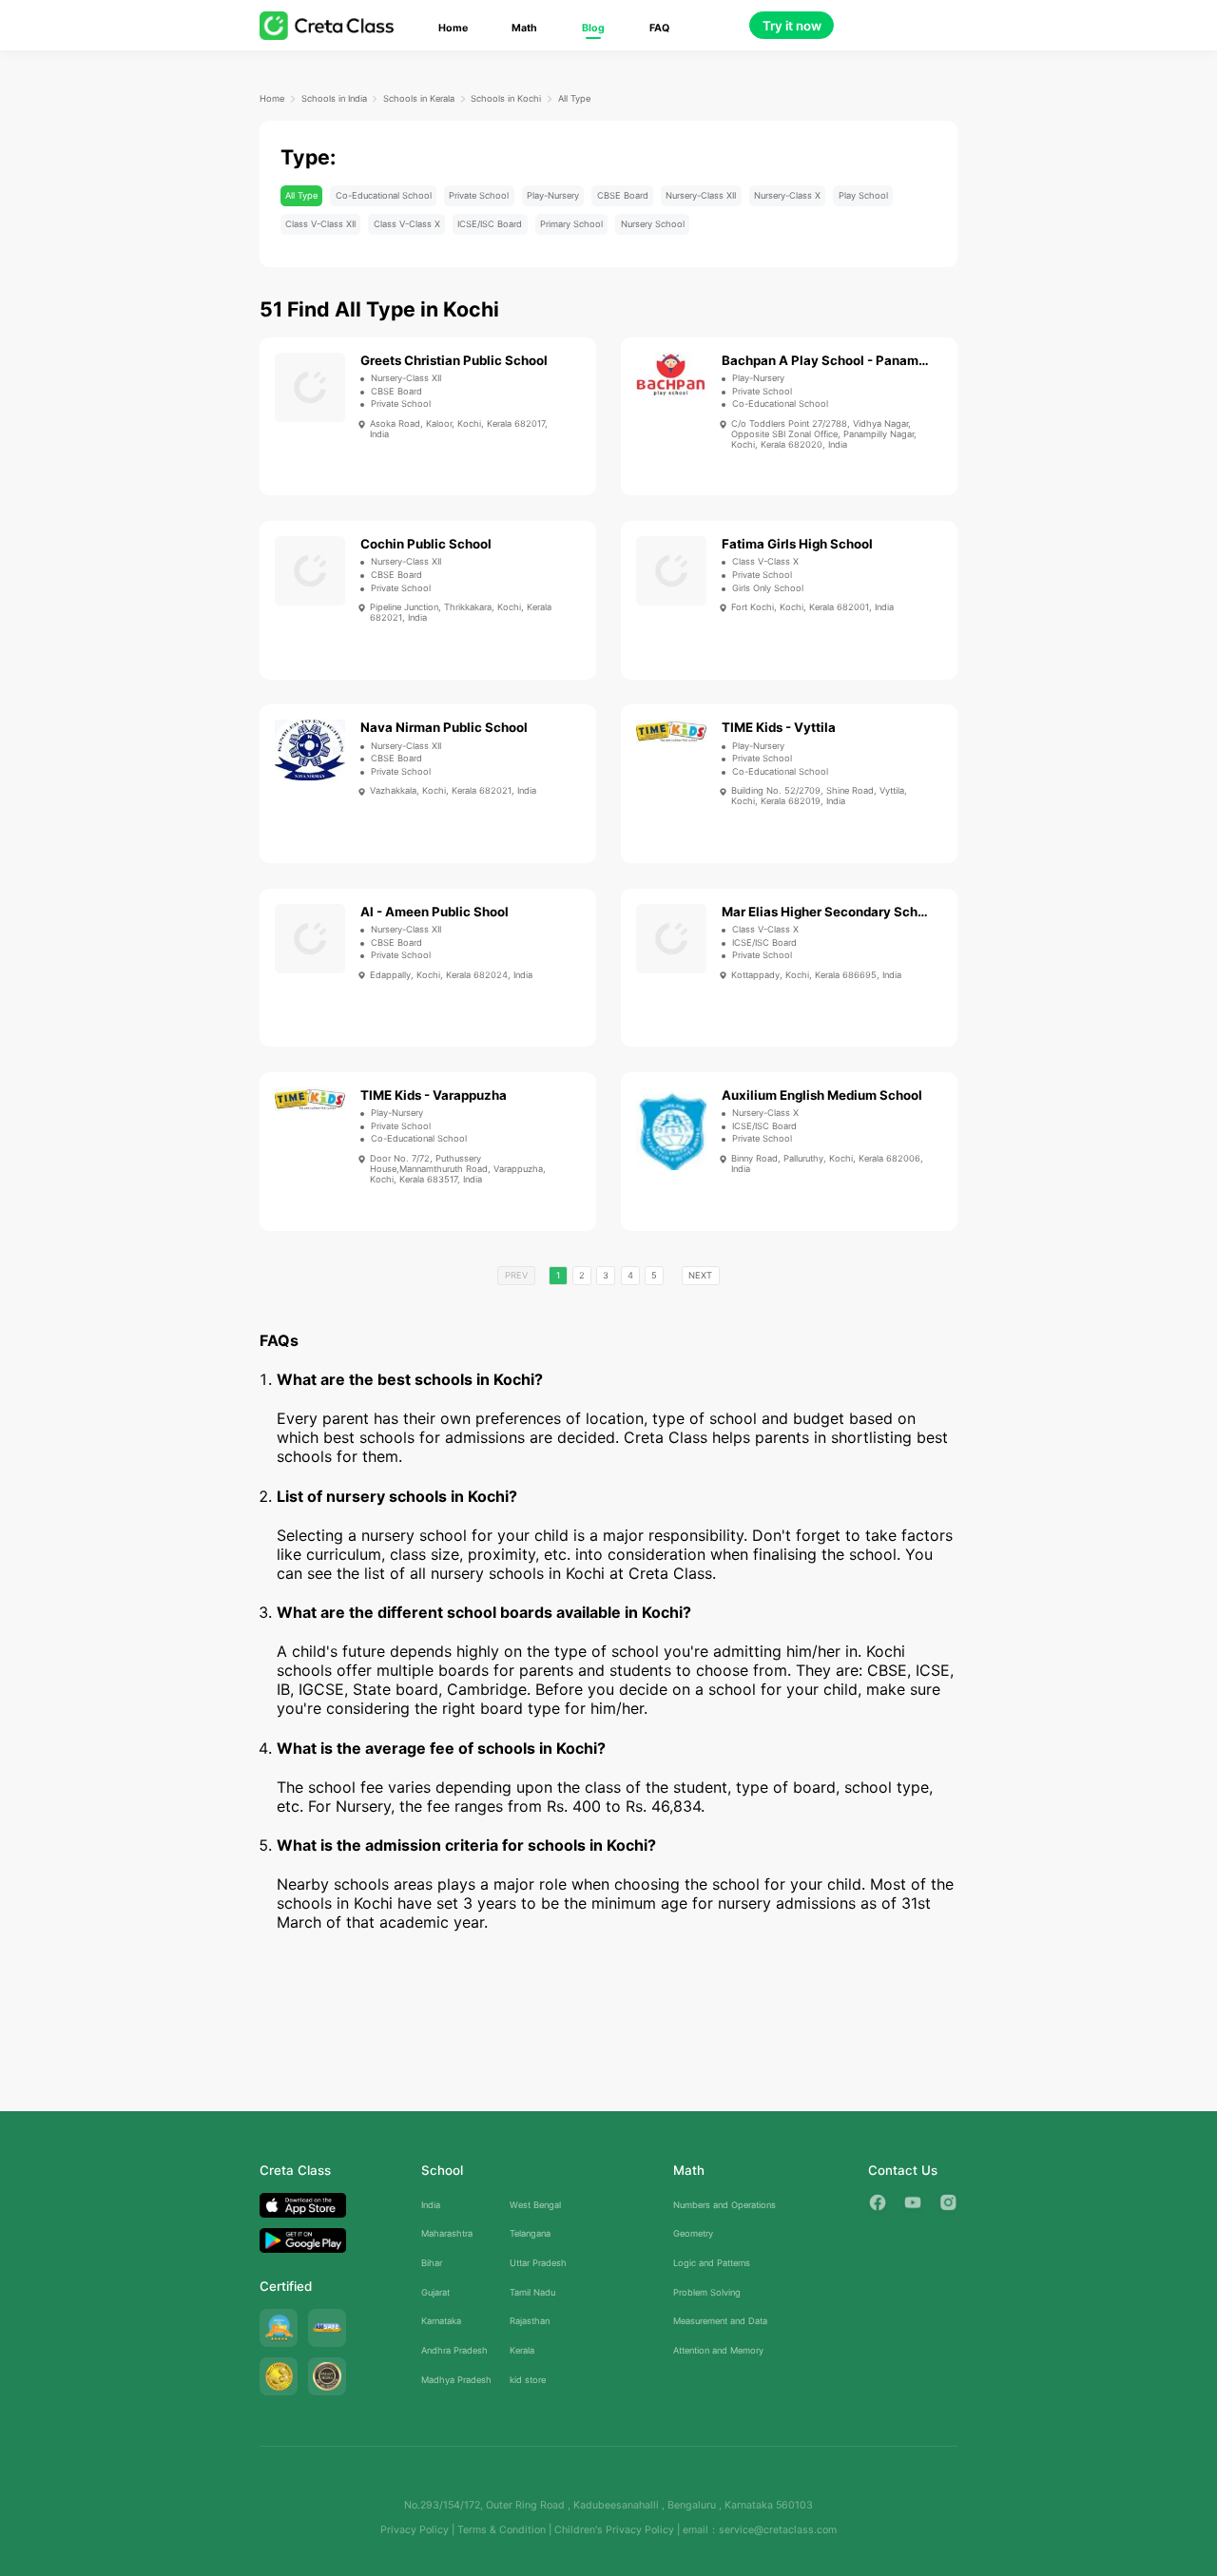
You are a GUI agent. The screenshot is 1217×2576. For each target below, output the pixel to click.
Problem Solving (707, 2292)
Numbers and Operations (724, 2205)
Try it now (792, 26)
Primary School (571, 224)
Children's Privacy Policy (614, 2530)
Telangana (530, 2233)
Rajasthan (530, 2321)
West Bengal (535, 2205)
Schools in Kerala (419, 98)
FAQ (659, 28)
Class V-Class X (407, 224)
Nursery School (653, 224)
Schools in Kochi (506, 98)
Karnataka (441, 2321)
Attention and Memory (718, 2350)
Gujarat (435, 2292)
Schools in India (334, 98)
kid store (528, 2380)
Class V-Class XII (320, 224)
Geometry (693, 2233)
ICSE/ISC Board (490, 224)
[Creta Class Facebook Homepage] (878, 2202)
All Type (574, 98)
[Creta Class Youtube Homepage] (913, 2202)
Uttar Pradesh (538, 2263)
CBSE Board (623, 195)
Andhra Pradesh (454, 2350)
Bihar (432, 2263)
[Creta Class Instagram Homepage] (948, 2202)
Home (453, 28)
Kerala (522, 2350)
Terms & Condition (502, 2530)
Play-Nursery (553, 195)
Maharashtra (447, 2233)
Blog (593, 28)
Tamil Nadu (532, 2292)
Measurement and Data (720, 2321)
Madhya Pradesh (456, 2380)
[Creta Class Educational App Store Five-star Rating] (279, 2328)
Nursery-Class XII (701, 195)
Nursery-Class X (787, 195)
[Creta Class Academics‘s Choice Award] (327, 2376)
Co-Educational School (384, 195)
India (431, 2205)
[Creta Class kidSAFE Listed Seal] (327, 2328)
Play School (863, 195)
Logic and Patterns (712, 2263)
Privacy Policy (415, 2530)
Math (524, 28)
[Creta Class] (327, 25)
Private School (479, 195)
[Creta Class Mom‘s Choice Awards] (279, 2376)
